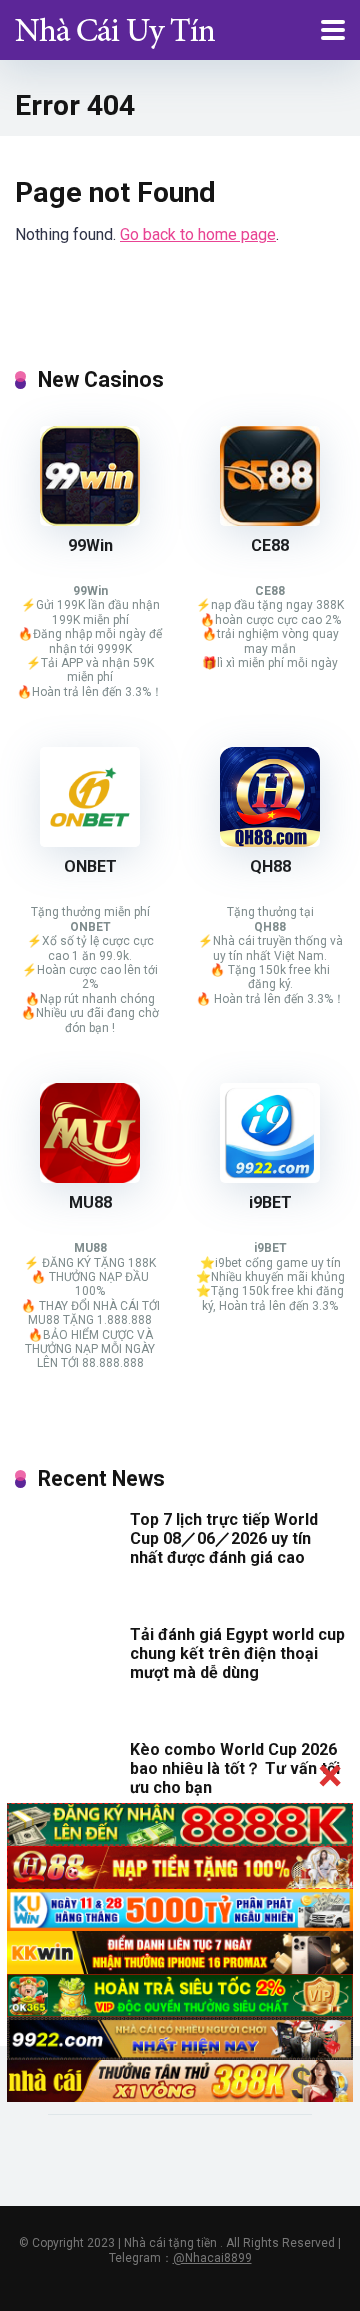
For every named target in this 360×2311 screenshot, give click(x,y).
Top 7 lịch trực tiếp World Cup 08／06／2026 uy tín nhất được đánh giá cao (224, 1538)
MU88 (90, 1202)
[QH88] (270, 841)
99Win (90, 545)
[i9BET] (270, 1177)
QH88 (270, 866)
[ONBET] (90, 841)
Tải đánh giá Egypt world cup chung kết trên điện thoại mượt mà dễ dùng (237, 1653)
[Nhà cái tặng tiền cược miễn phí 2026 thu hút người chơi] (115, 27)
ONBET (90, 866)
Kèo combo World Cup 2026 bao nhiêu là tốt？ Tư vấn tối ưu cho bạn (235, 1768)
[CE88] (270, 520)
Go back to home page (198, 234)
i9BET (270, 1202)
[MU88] (90, 1177)
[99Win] (90, 520)
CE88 (270, 545)
